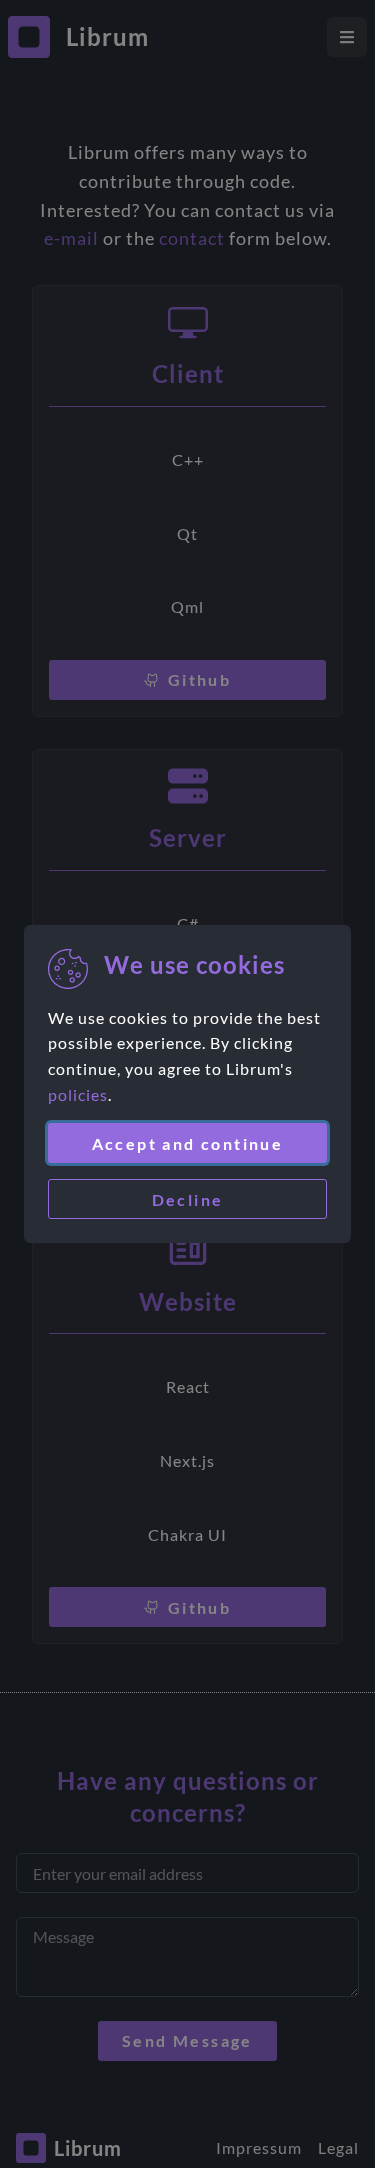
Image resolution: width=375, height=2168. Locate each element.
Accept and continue (188, 1143)
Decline (188, 1199)
